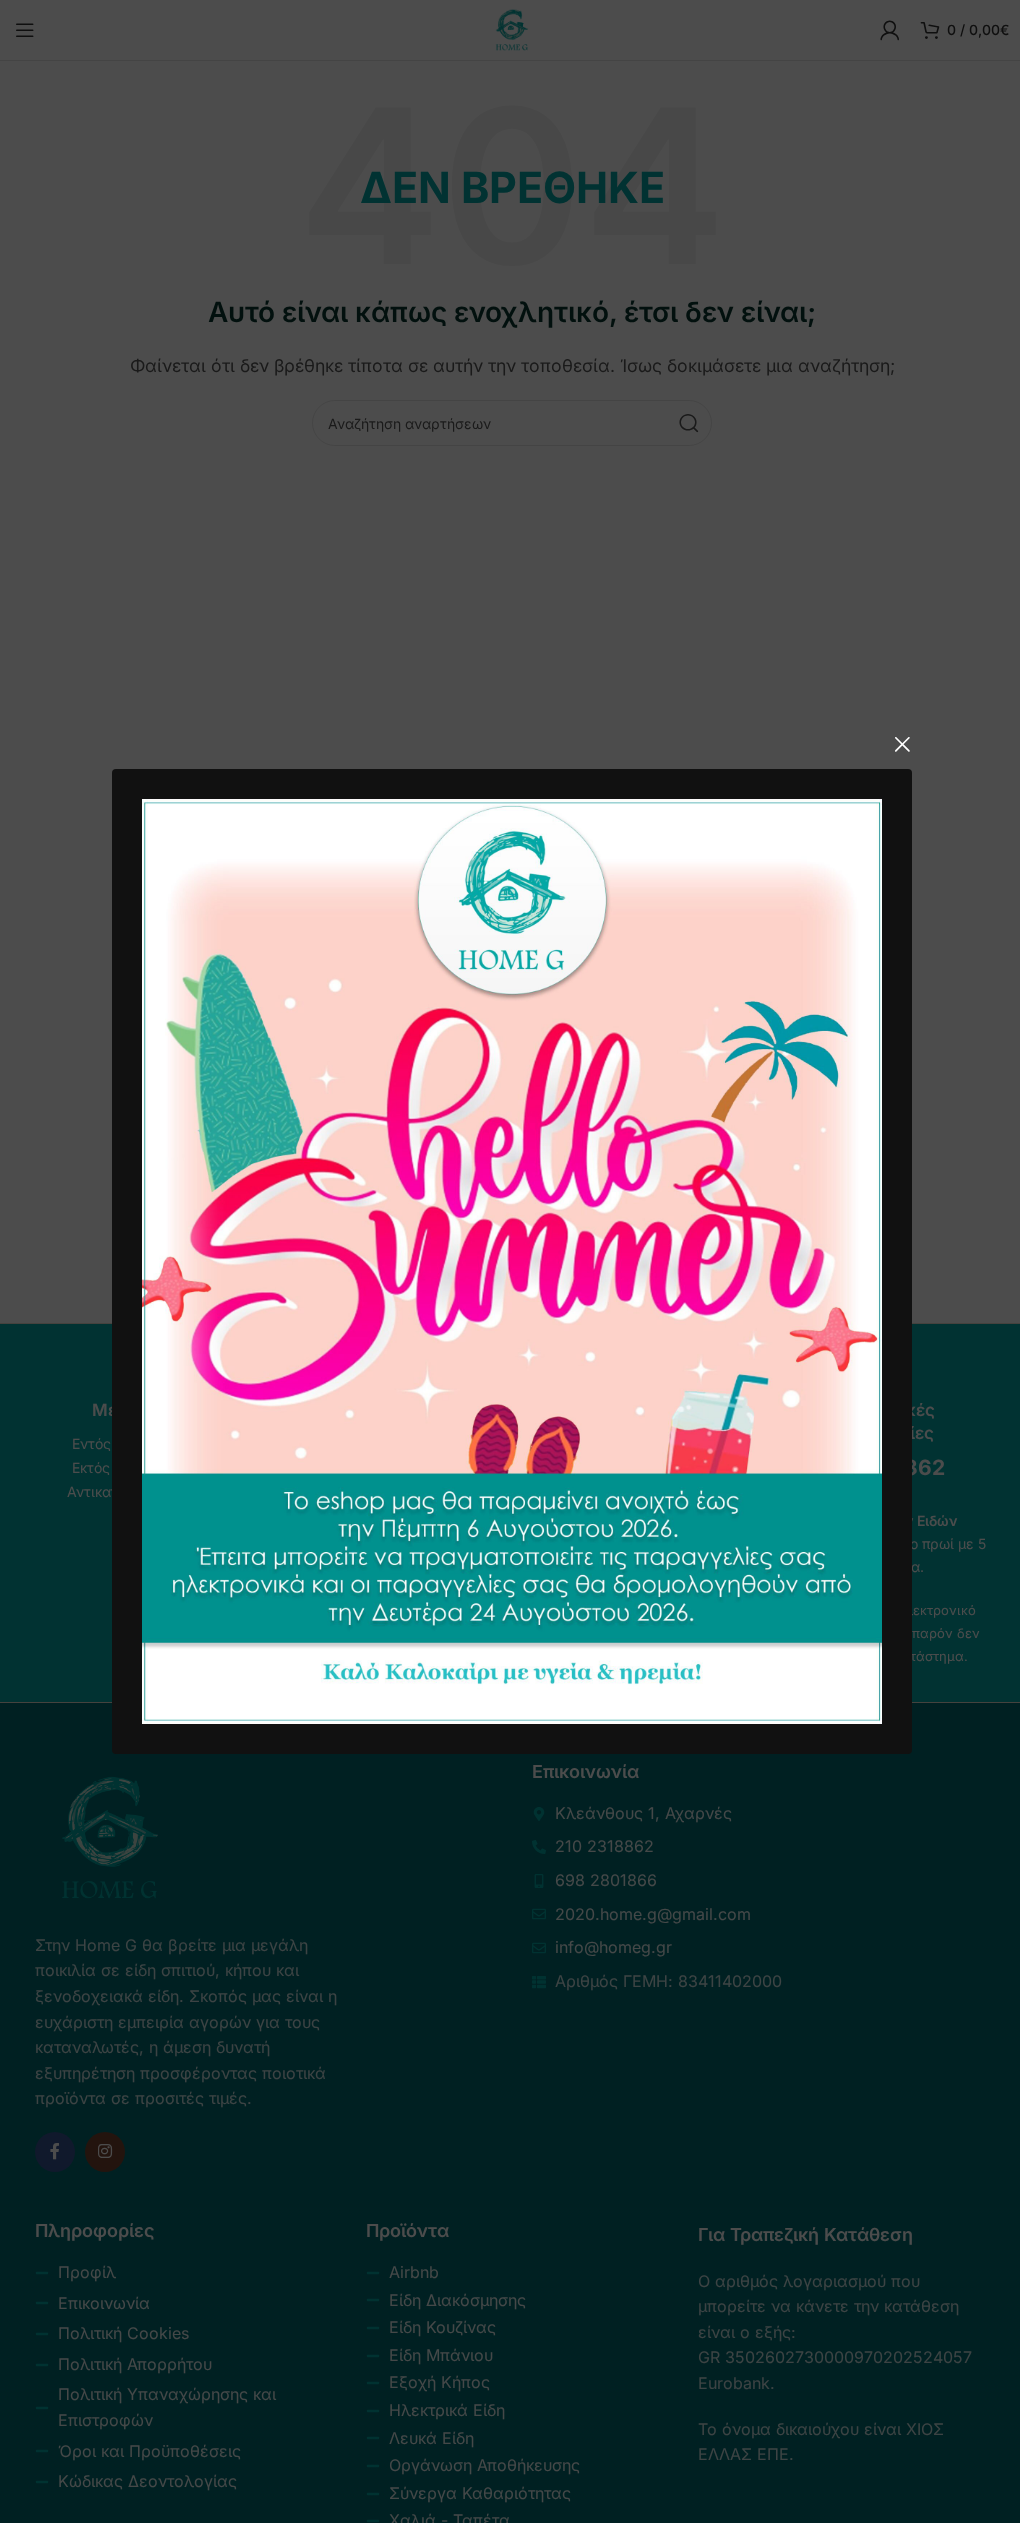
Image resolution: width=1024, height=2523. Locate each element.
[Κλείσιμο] (902, 744)
